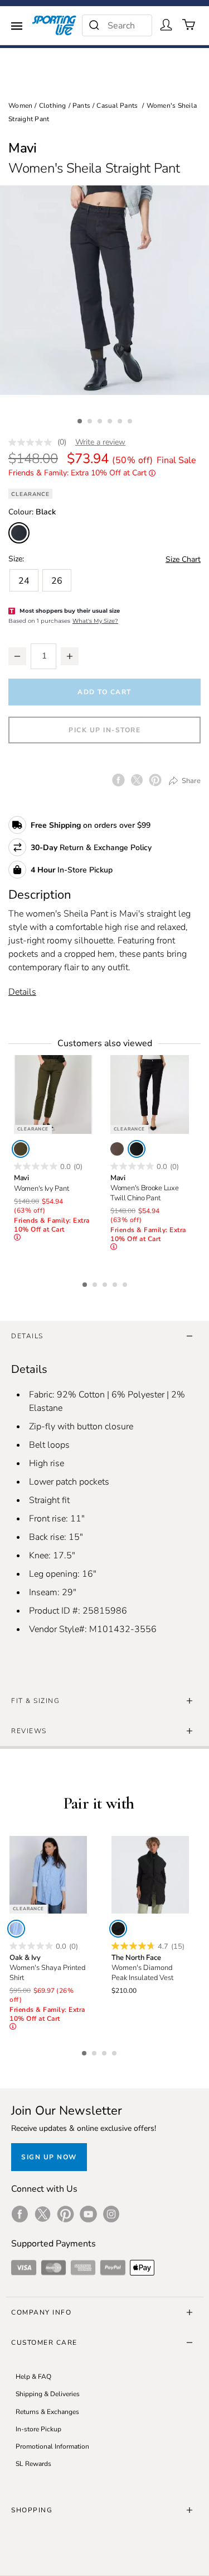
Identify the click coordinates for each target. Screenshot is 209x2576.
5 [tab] (121, 419)
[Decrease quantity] (17, 656)
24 (24, 581)
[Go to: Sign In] (166, 25)
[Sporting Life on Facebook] (20, 2214)
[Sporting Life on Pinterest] (65, 2214)
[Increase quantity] (70, 656)
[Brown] (117, 1149)
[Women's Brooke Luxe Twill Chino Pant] (150, 1094)
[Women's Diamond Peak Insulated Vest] (150, 1875)
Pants (81, 106)
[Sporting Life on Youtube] (88, 2214)
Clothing (53, 106)
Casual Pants (117, 106)
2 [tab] (91, 419)
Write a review (100, 442)
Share (190, 781)
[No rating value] (33, 442)
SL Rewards (33, 2464)
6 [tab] (131, 419)
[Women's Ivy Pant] (53, 1094)
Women (20, 106)
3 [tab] (101, 419)
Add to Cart (104, 692)
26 (57, 581)
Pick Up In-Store (104, 730)
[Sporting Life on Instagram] (111, 2214)
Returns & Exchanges (47, 2412)
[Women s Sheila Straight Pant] (104, 290)
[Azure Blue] (16, 1929)
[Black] (137, 1149)
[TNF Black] (118, 1929)
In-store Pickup (38, 2429)
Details (22, 992)
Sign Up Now (49, 2157)
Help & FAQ (33, 2377)
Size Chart (183, 559)
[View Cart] (189, 25)
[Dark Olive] (21, 1149)
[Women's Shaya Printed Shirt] (48, 1875)
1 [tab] (81, 419)
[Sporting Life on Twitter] (43, 2214)
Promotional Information (52, 2446)
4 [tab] (111, 419)
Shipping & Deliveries (48, 2394)
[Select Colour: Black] (19, 533)
